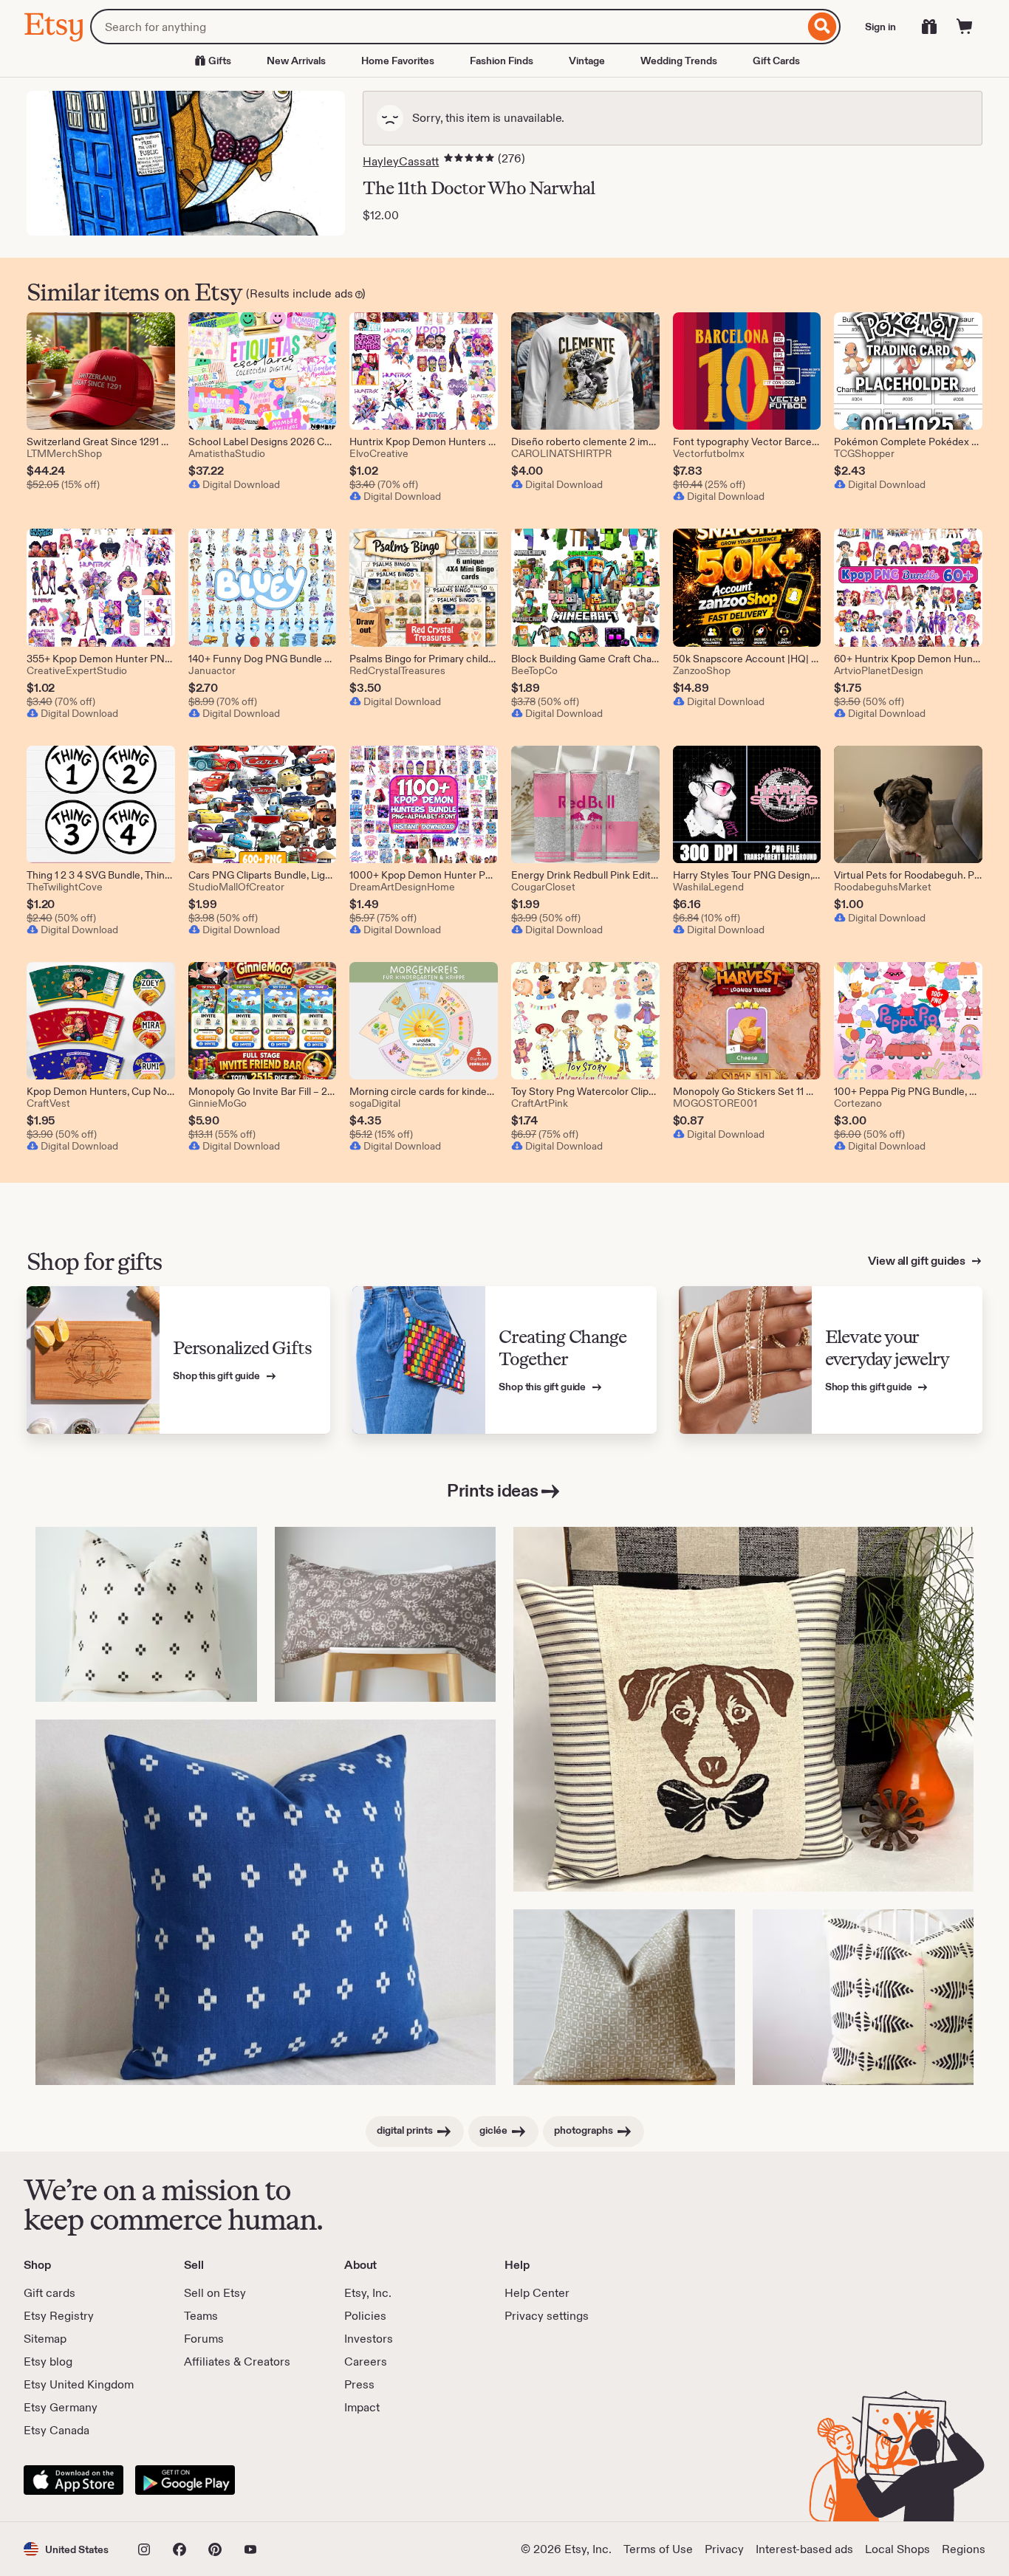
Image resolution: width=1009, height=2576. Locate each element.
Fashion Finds (502, 61)
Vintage (587, 61)
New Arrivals (296, 61)
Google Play (185, 2480)
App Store (73, 2480)
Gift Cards (776, 61)
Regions (964, 2549)
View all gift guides (918, 1261)
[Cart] (965, 27)
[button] (66, 2549)
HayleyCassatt (401, 161)
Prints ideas (492, 1490)
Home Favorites (398, 61)
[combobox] (447, 27)
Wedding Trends (679, 61)
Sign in (880, 27)
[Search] (822, 27)
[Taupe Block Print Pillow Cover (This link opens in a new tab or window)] (624, 1997)
